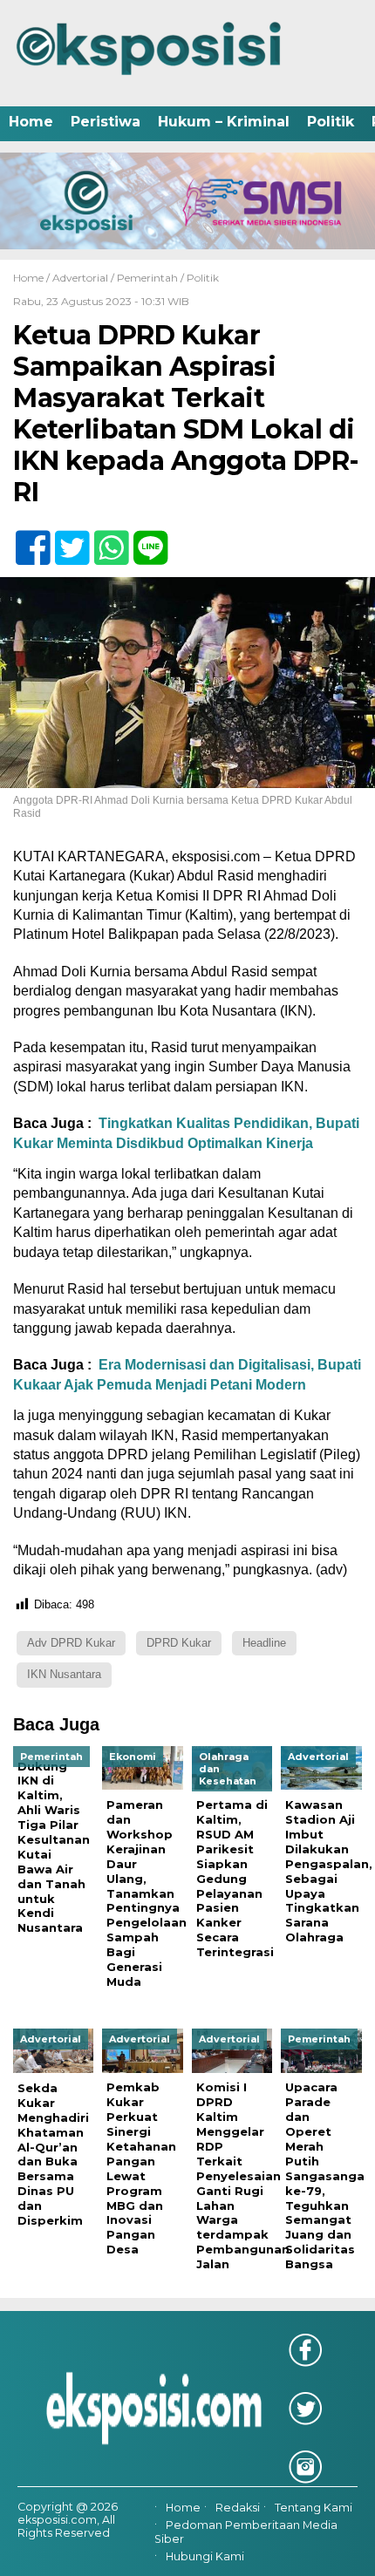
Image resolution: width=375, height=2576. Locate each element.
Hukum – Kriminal (224, 122)
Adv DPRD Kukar (71, 1643)
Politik (331, 122)
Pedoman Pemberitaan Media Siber (246, 2532)
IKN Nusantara (64, 1674)
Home (31, 122)
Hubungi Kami (205, 2556)
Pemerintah (147, 278)
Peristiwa (106, 122)
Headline (264, 1643)
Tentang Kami (314, 2508)
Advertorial (80, 278)
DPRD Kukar (179, 1643)
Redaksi (238, 2508)
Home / (33, 278)
